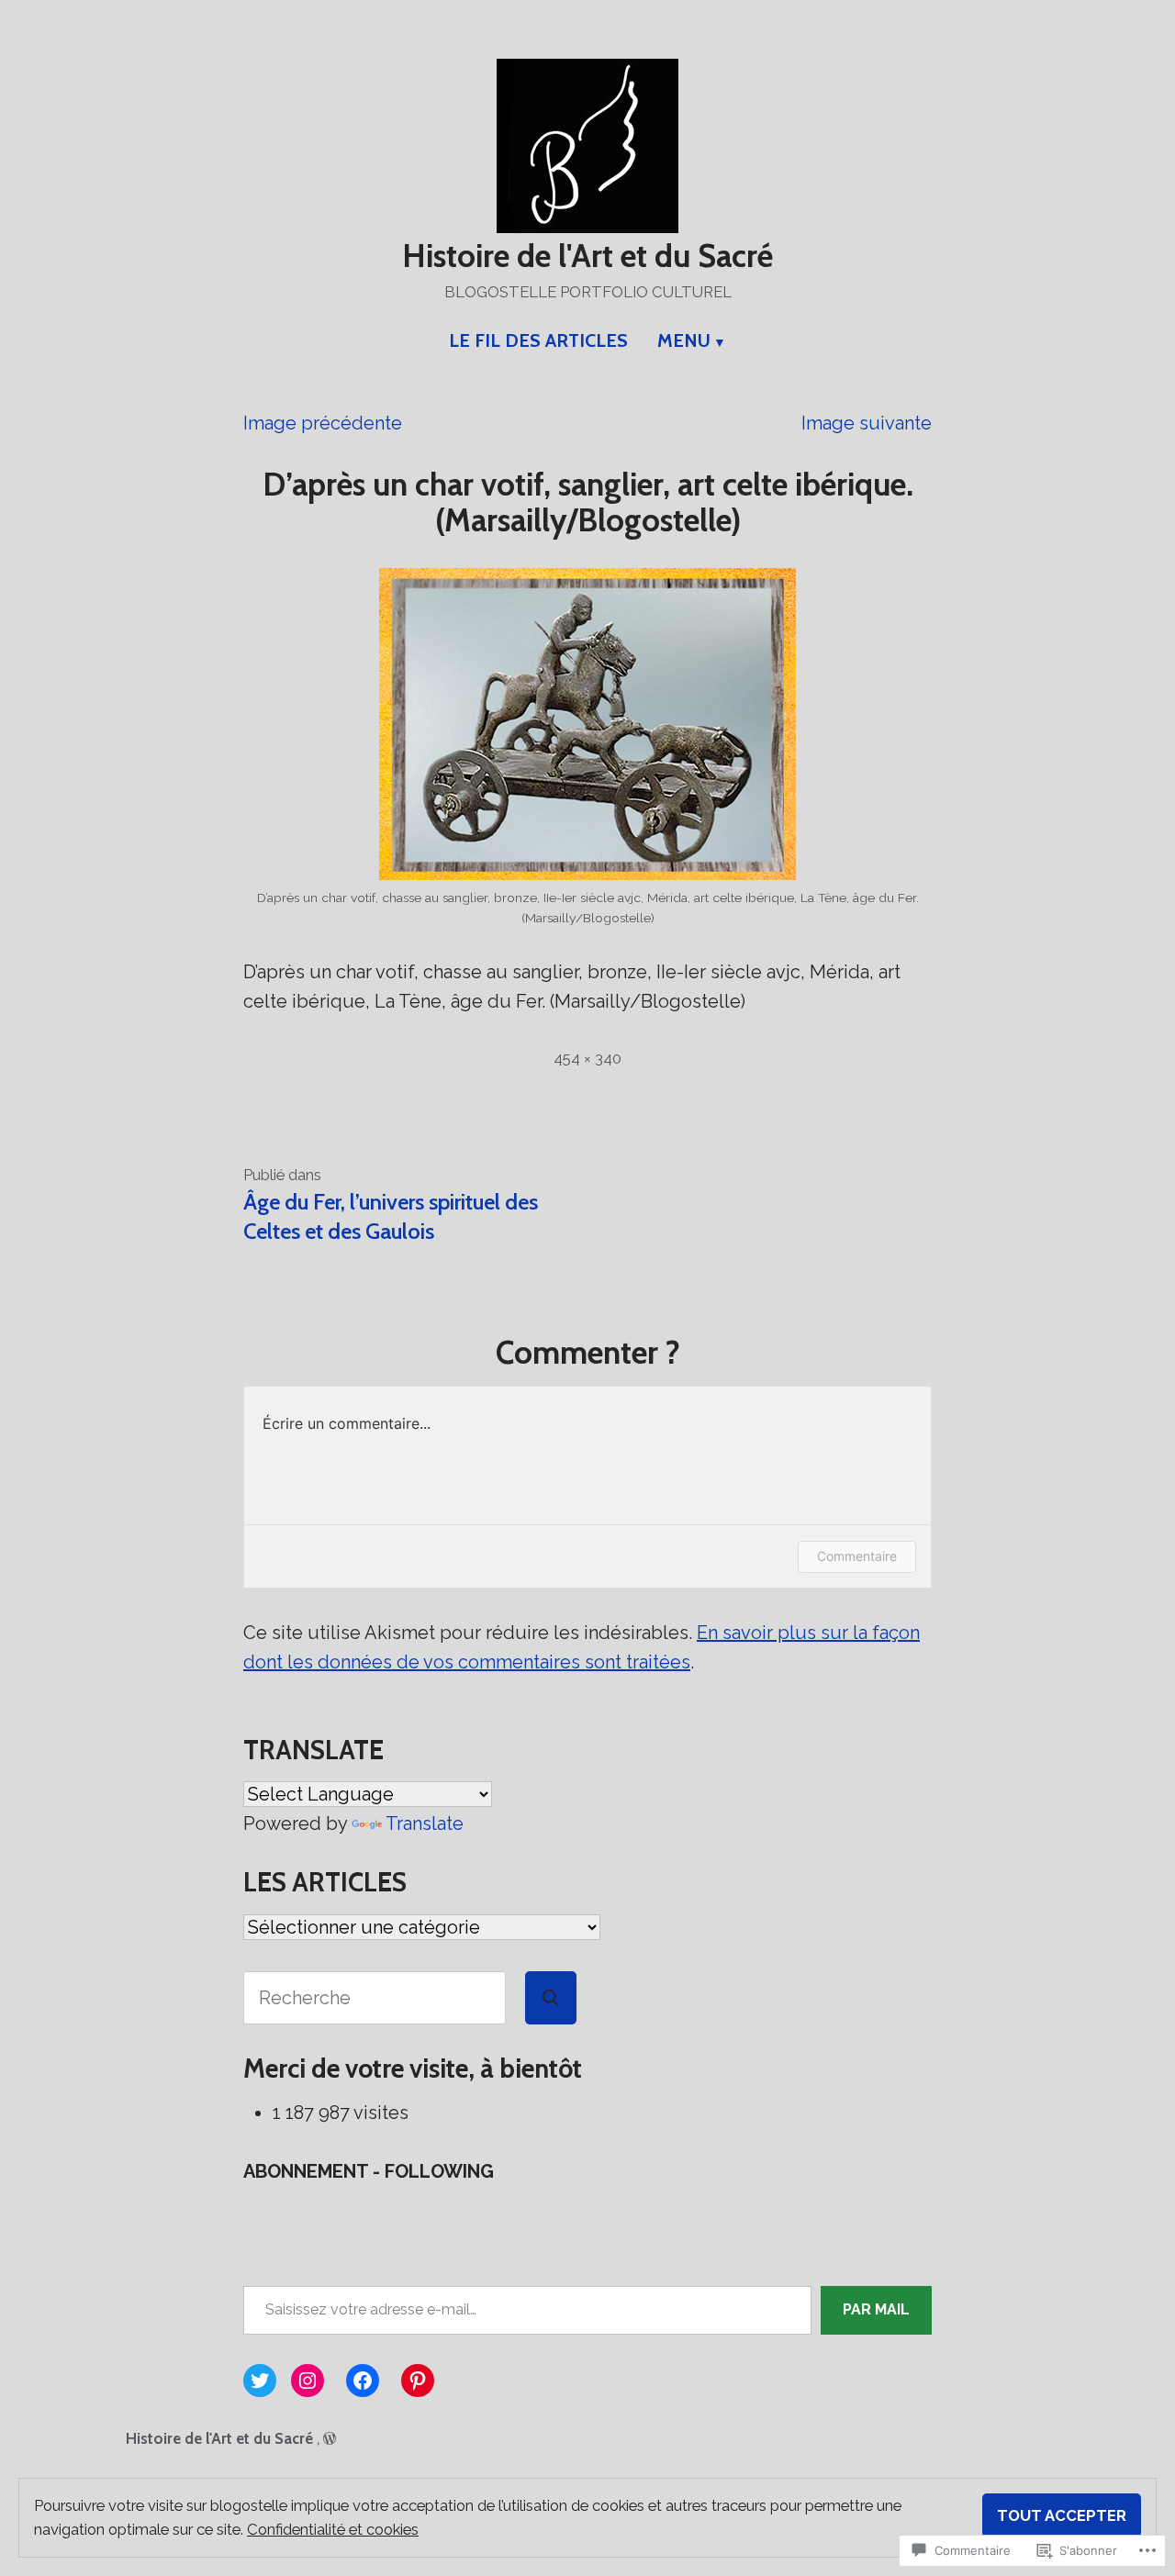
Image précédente (323, 423)
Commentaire (857, 1556)
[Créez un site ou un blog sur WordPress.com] (330, 2438)
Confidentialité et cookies (333, 2529)
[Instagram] (308, 2381)
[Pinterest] (418, 2381)
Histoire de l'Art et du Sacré (587, 256)
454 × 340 (587, 1058)
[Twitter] (260, 2381)
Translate (425, 1823)
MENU (684, 340)
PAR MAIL (876, 2309)
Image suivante (867, 423)
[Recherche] (551, 1998)
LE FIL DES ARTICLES (538, 340)
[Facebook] (363, 2381)
